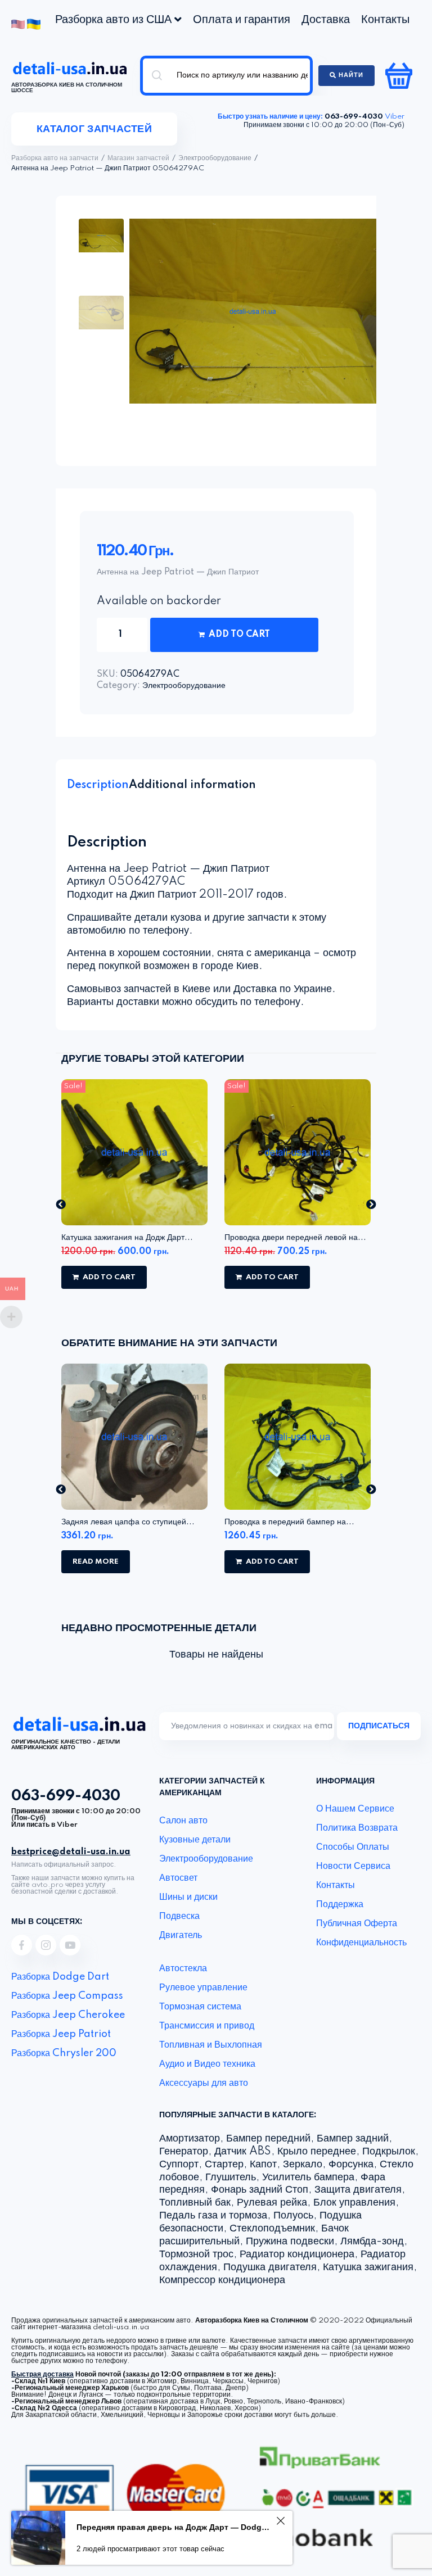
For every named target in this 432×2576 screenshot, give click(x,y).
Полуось (293, 2216)
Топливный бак (195, 2203)
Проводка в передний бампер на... (289, 1522)
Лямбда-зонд (372, 2242)
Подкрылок (389, 2152)
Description (98, 785)
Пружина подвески (290, 2242)
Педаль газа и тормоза (213, 2216)
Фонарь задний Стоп (260, 2190)
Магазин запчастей (138, 159)
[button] (61, 1204)
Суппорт (179, 2165)
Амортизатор (190, 2139)
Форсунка (351, 2165)
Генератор (184, 2152)
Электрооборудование (215, 159)
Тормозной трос (196, 2254)
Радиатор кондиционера (297, 2254)
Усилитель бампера (308, 2177)
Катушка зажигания (368, 2267)
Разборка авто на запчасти (55, 159)
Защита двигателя (358, 2190)
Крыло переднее (317, 2152)
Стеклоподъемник (272, 2229)
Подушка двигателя (270, 2267)
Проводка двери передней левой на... (295, 1238)
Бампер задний (353, 2139)
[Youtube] (70, 1945)
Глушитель (231, 2177)
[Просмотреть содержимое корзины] (400, 75)
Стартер (224, 2165)
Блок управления (354, 2203)
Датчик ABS (243, 2152)
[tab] (98, 785)
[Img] (22, 1945)
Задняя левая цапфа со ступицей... (128, 1522)
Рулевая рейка (272, 2203)
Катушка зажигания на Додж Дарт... (127, 1238)
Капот (263, 2165)
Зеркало (303, 2165)
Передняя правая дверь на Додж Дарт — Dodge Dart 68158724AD (175, 2527)
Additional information (192, 785)
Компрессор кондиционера (222, 2280)
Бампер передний (268, 2139)
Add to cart (239, 635)
